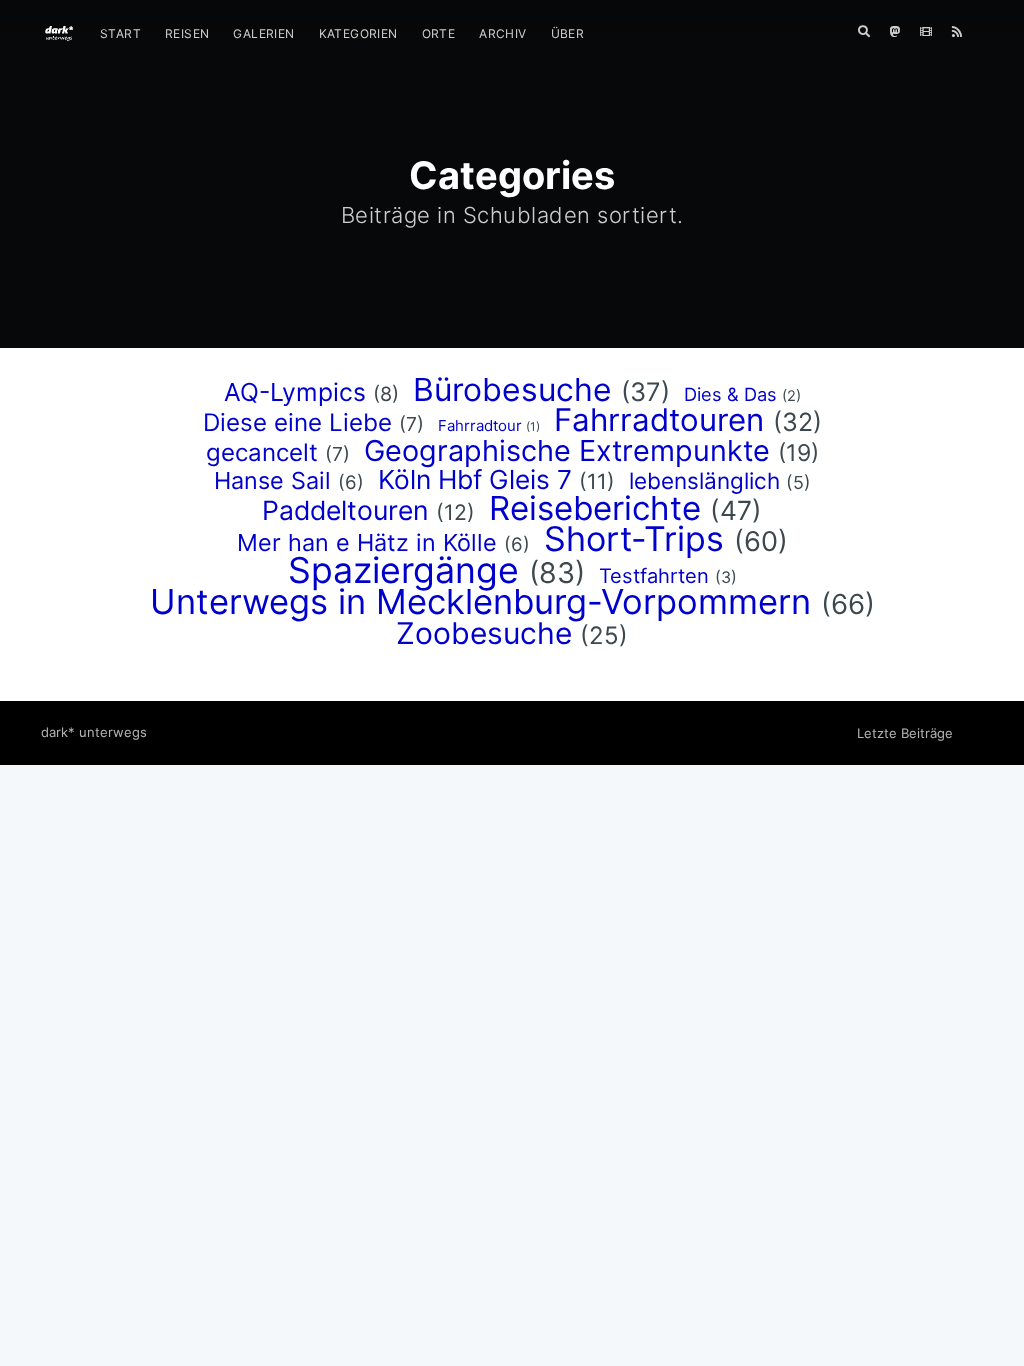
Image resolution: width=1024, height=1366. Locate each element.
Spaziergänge (403, 570)
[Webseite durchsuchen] (864, 32)
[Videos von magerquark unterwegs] (926, 32)
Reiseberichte (595, 508)
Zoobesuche (484, 633)
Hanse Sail (272, 480)
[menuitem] (120, 33)
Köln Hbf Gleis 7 (475, 479)
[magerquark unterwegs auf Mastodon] (895, 32)
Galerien (263, 33)
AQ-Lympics (295, 392)
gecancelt (262, 452)
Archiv (502, 33)
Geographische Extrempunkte (567, 450)
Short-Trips (634, 538)
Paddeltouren (345, 510)
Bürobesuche (512, 389)
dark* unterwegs (94, 732)
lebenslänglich (704, 480)
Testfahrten (654, 576)
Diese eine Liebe (297, 422)
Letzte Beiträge (905, 733)
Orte (439, 33)
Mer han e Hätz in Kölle (367, 542)
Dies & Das (730, 394)
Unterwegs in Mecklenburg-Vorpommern (480, 601)
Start (120, 33)
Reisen (187, 33)
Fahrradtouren (659, 420)
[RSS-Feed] (962, 32)
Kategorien (358, 33)
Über (568, 33)
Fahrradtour (480, 425)
